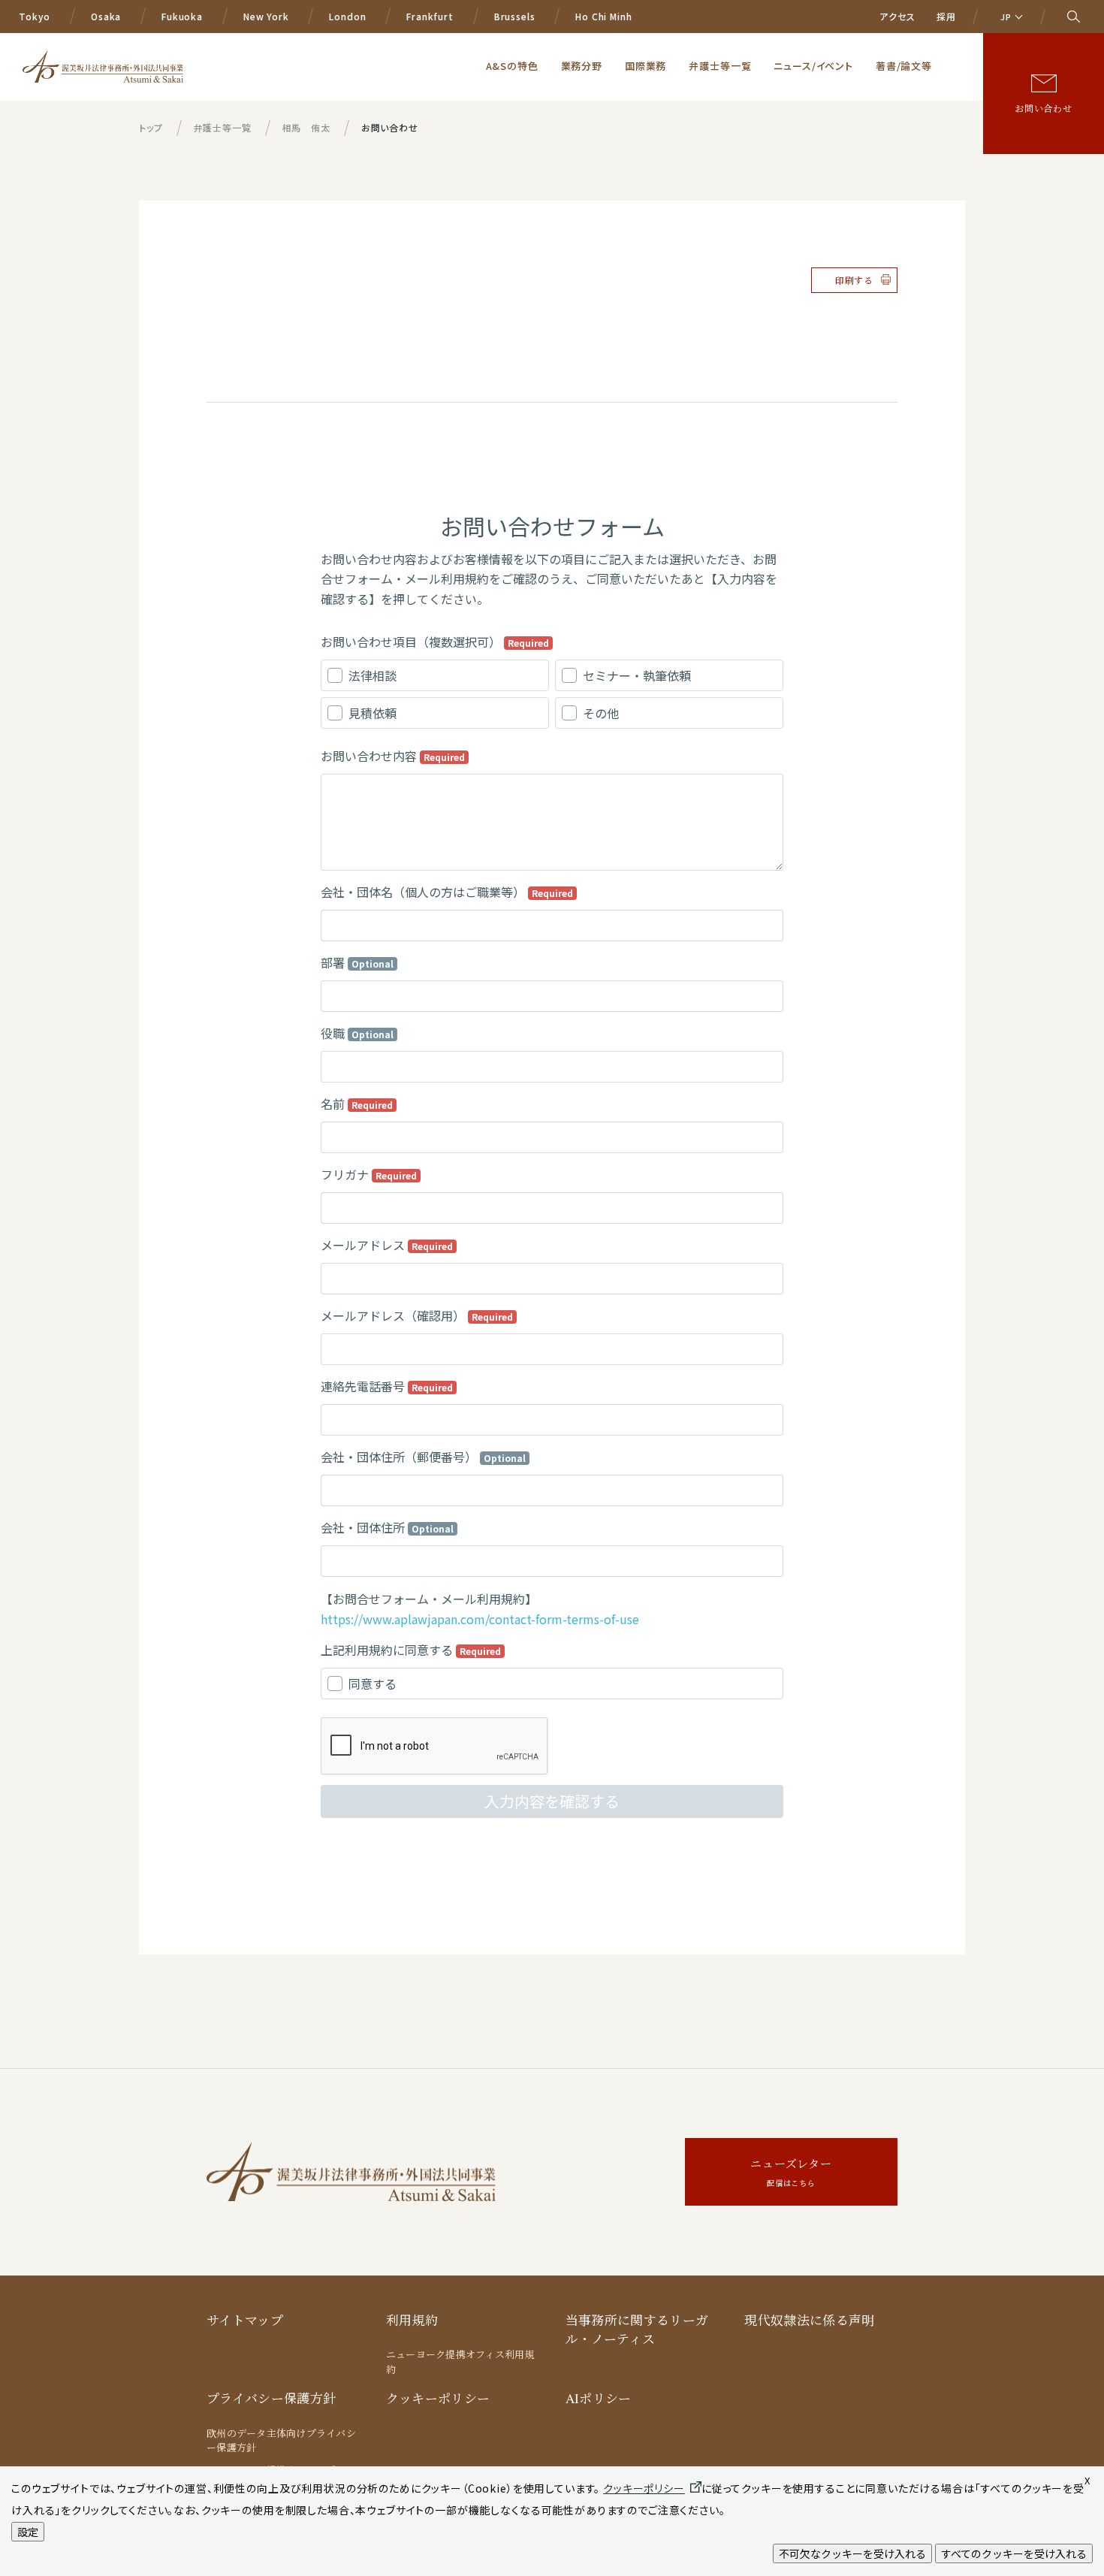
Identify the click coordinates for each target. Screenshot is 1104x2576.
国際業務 (646, 66)
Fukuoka (182, 16)
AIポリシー (599, 2398)
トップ (151, 127)
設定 (28, 2532)
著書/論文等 (904, 66)
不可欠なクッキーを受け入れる (852, 2553)
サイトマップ (245, 2320)
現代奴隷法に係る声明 (809, 2320)
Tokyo (35, 16)
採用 (946, 16)
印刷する (854, 280)
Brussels (515, 16)
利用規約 (412, 2320)
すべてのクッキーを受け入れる (1014, 2553)
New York (266, 16)
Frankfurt (430, 16)
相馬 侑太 (306, 127)
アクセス (897, 16)
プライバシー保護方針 (271, 2398)
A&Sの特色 (512, 66)
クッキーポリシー (438, 2398)
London (347, 16)
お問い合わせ (1044, 108)
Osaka (106, 16)
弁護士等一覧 (720, 66)
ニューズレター (791, 2172)
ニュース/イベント (813, 66)
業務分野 (582, 66)
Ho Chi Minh (603, 16)
